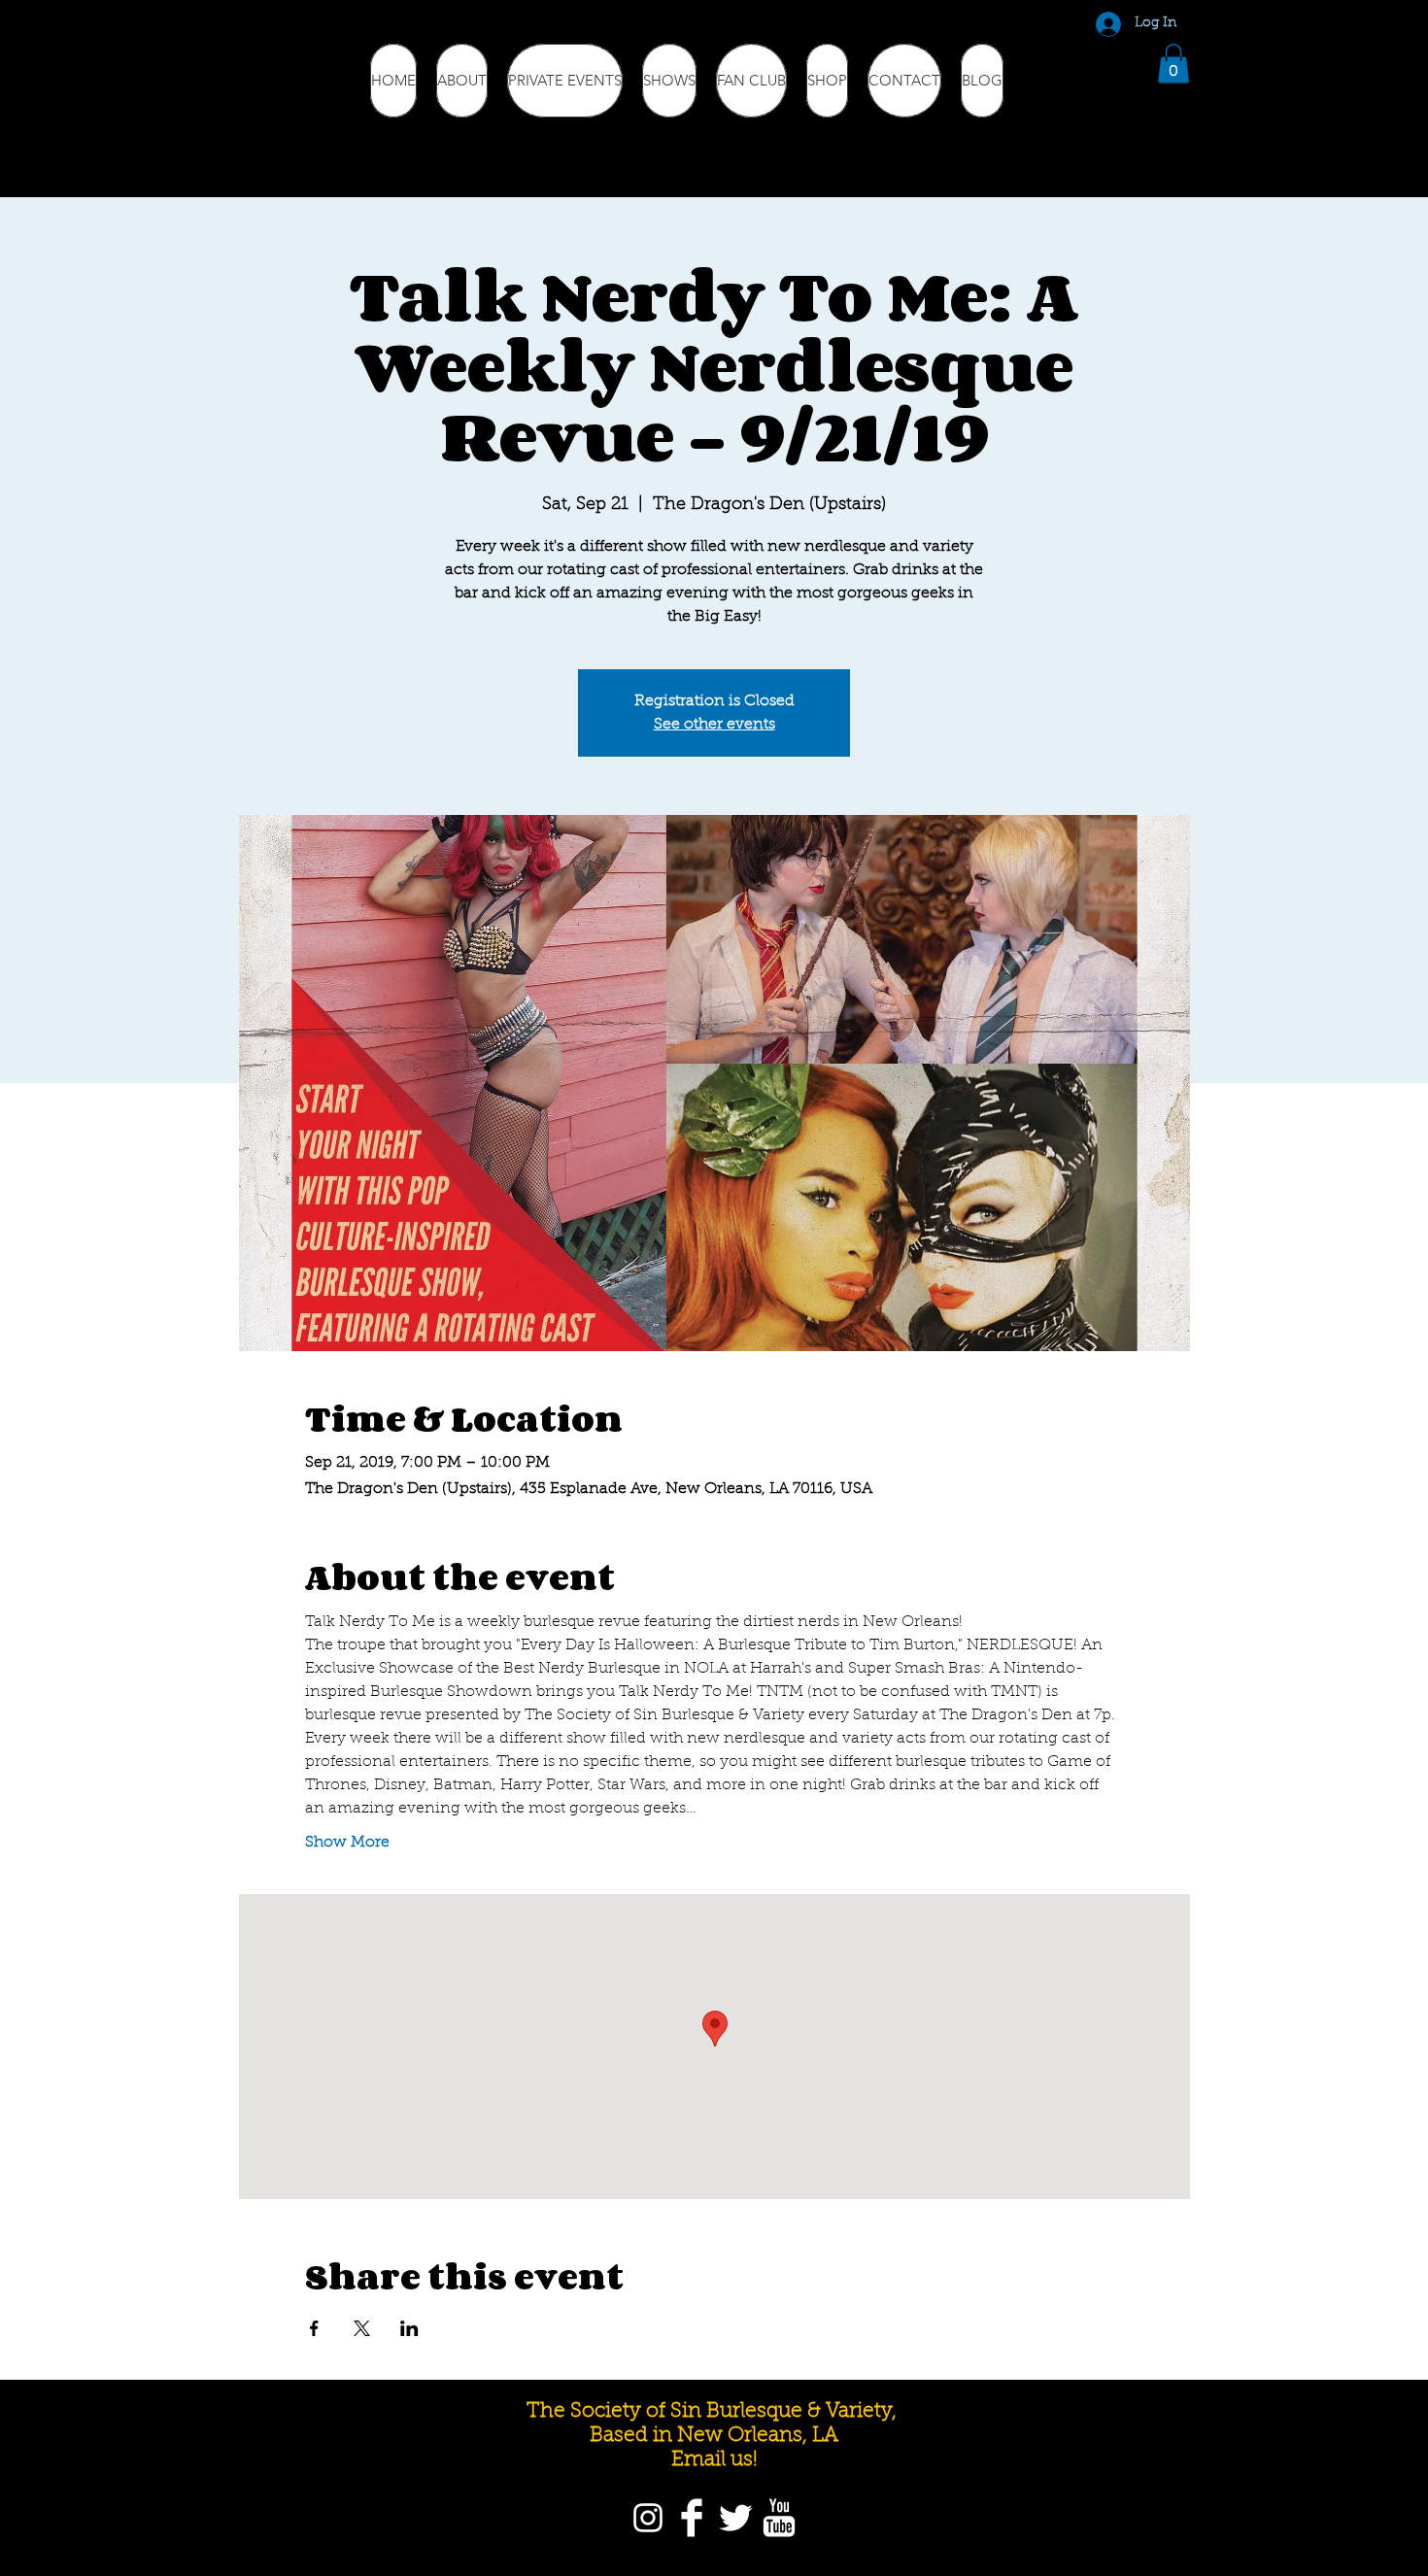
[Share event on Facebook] (314, 2328)
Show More (347, 1843)
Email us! (714, 2460)
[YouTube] (779, 2518)
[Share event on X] (362, 2328)
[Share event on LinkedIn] (409, 2328)
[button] (1173, 64)
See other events (714, 725)
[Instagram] (648, 2518)
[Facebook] (692, 2518)
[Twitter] (735, 2518)
